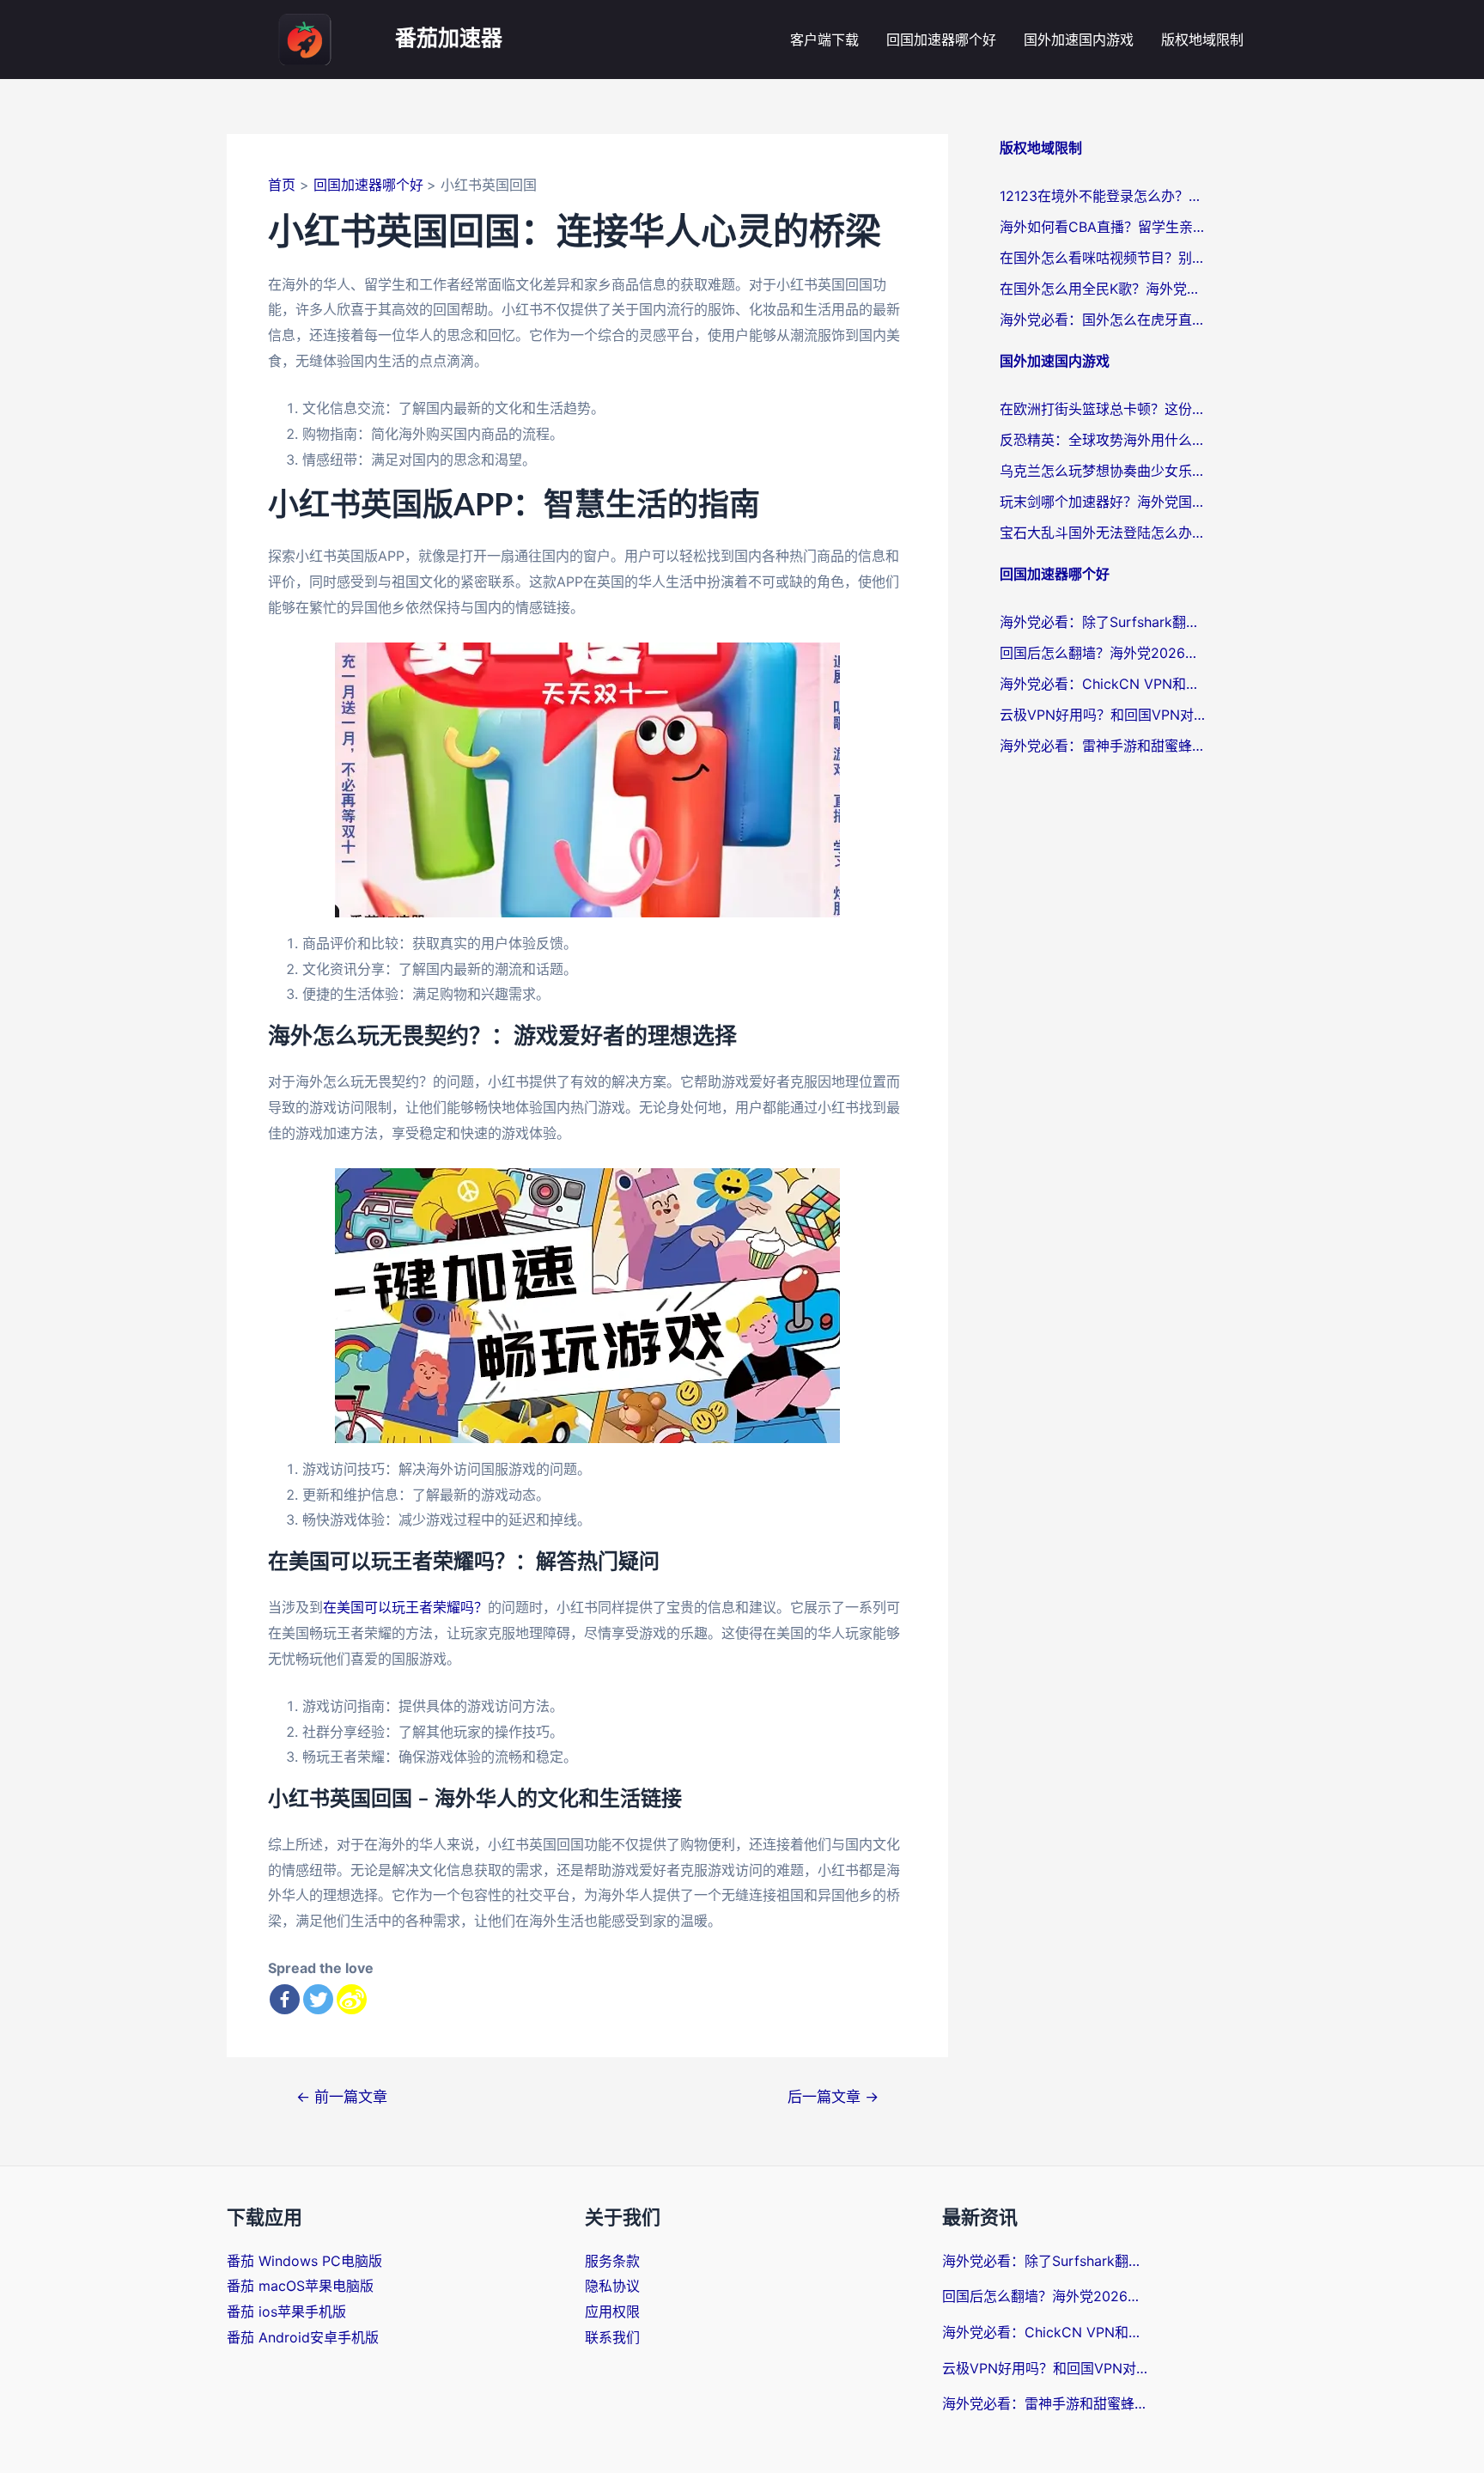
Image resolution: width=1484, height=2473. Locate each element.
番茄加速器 (449, 39)
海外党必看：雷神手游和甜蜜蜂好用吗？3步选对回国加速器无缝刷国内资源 (1103, 746)
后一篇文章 (833, 2096)
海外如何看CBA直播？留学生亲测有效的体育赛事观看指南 (1103, 227)
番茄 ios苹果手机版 (286, 2312)
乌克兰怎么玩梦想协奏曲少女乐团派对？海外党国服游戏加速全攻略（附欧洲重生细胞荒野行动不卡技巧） (1103, 471)
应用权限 (612, 2312)
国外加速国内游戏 (1079, 40)
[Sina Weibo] (352, 1999)
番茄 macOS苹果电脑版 (300, 2286)
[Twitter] (318, 1999)
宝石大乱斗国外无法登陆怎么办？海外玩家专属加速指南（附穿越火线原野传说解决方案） (1103, 533)
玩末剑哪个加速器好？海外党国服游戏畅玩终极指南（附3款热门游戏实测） (1103, 502)
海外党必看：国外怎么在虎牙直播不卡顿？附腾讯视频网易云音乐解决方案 (1103, 320)
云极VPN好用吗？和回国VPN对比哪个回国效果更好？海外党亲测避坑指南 (1103, 715)
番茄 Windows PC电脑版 (304, 2261)
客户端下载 (824, 40)
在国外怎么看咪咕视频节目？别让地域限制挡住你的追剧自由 (1103, 258)
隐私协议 (612, 2286)
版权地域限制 (1202, 40)
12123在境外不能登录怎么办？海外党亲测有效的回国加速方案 (1103, 196)
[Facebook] (285, 1999)
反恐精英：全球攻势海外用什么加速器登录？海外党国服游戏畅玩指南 (1103, 440)
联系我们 (612, 2337)
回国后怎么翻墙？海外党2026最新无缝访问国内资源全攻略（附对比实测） (1103, 653)
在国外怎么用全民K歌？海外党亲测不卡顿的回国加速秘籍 (1103, 289)
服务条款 (612, 2261)
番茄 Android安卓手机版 (303, 2337)
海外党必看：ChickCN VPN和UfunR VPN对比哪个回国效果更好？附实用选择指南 (1103, 684)
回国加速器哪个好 (941, 40)
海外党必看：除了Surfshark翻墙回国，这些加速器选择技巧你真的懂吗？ (1103, 622)
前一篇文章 (342, 2096)
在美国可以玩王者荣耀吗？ (405, 1607)
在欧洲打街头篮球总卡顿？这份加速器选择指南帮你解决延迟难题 (1103, 409)
